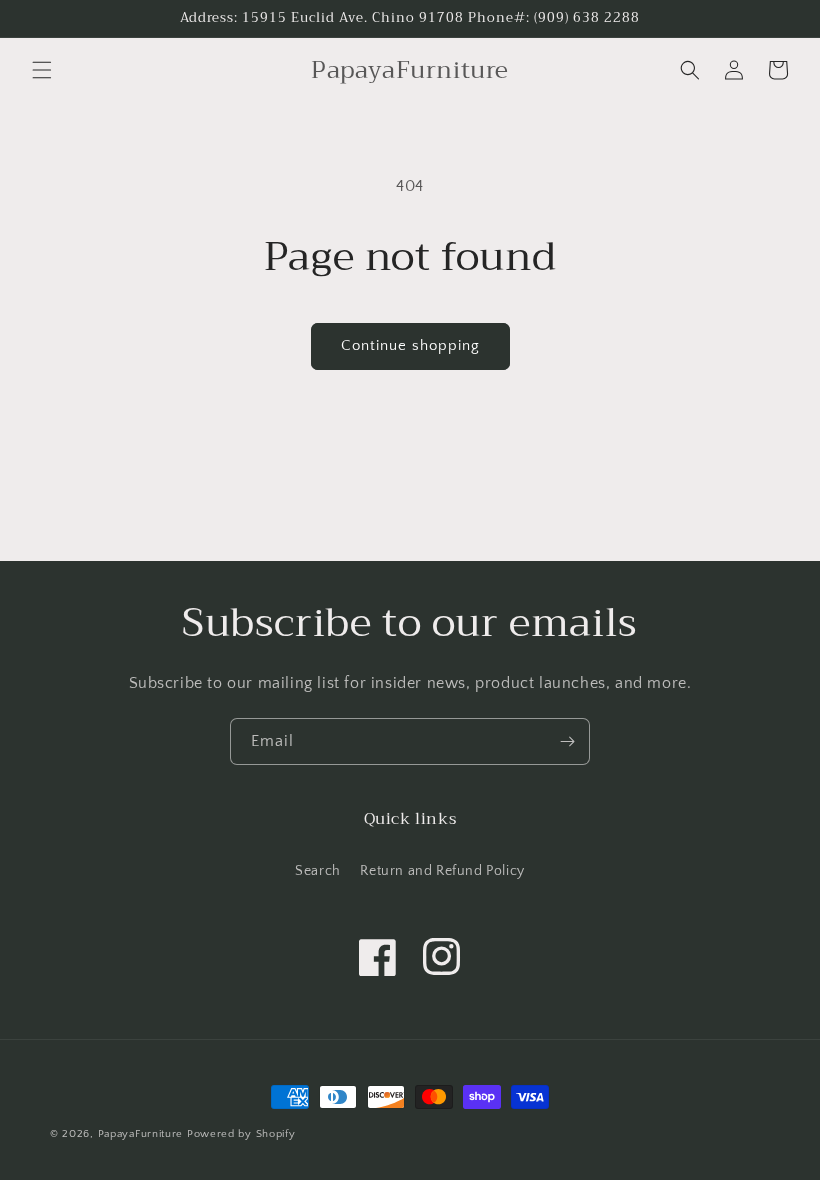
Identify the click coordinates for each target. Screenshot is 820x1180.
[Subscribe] (567, 741)
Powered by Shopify (241, 1134)
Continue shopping (410, 345)
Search (318, 871)
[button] (42, 70)
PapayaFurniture (141, 1134)
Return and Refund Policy (442, 871)
